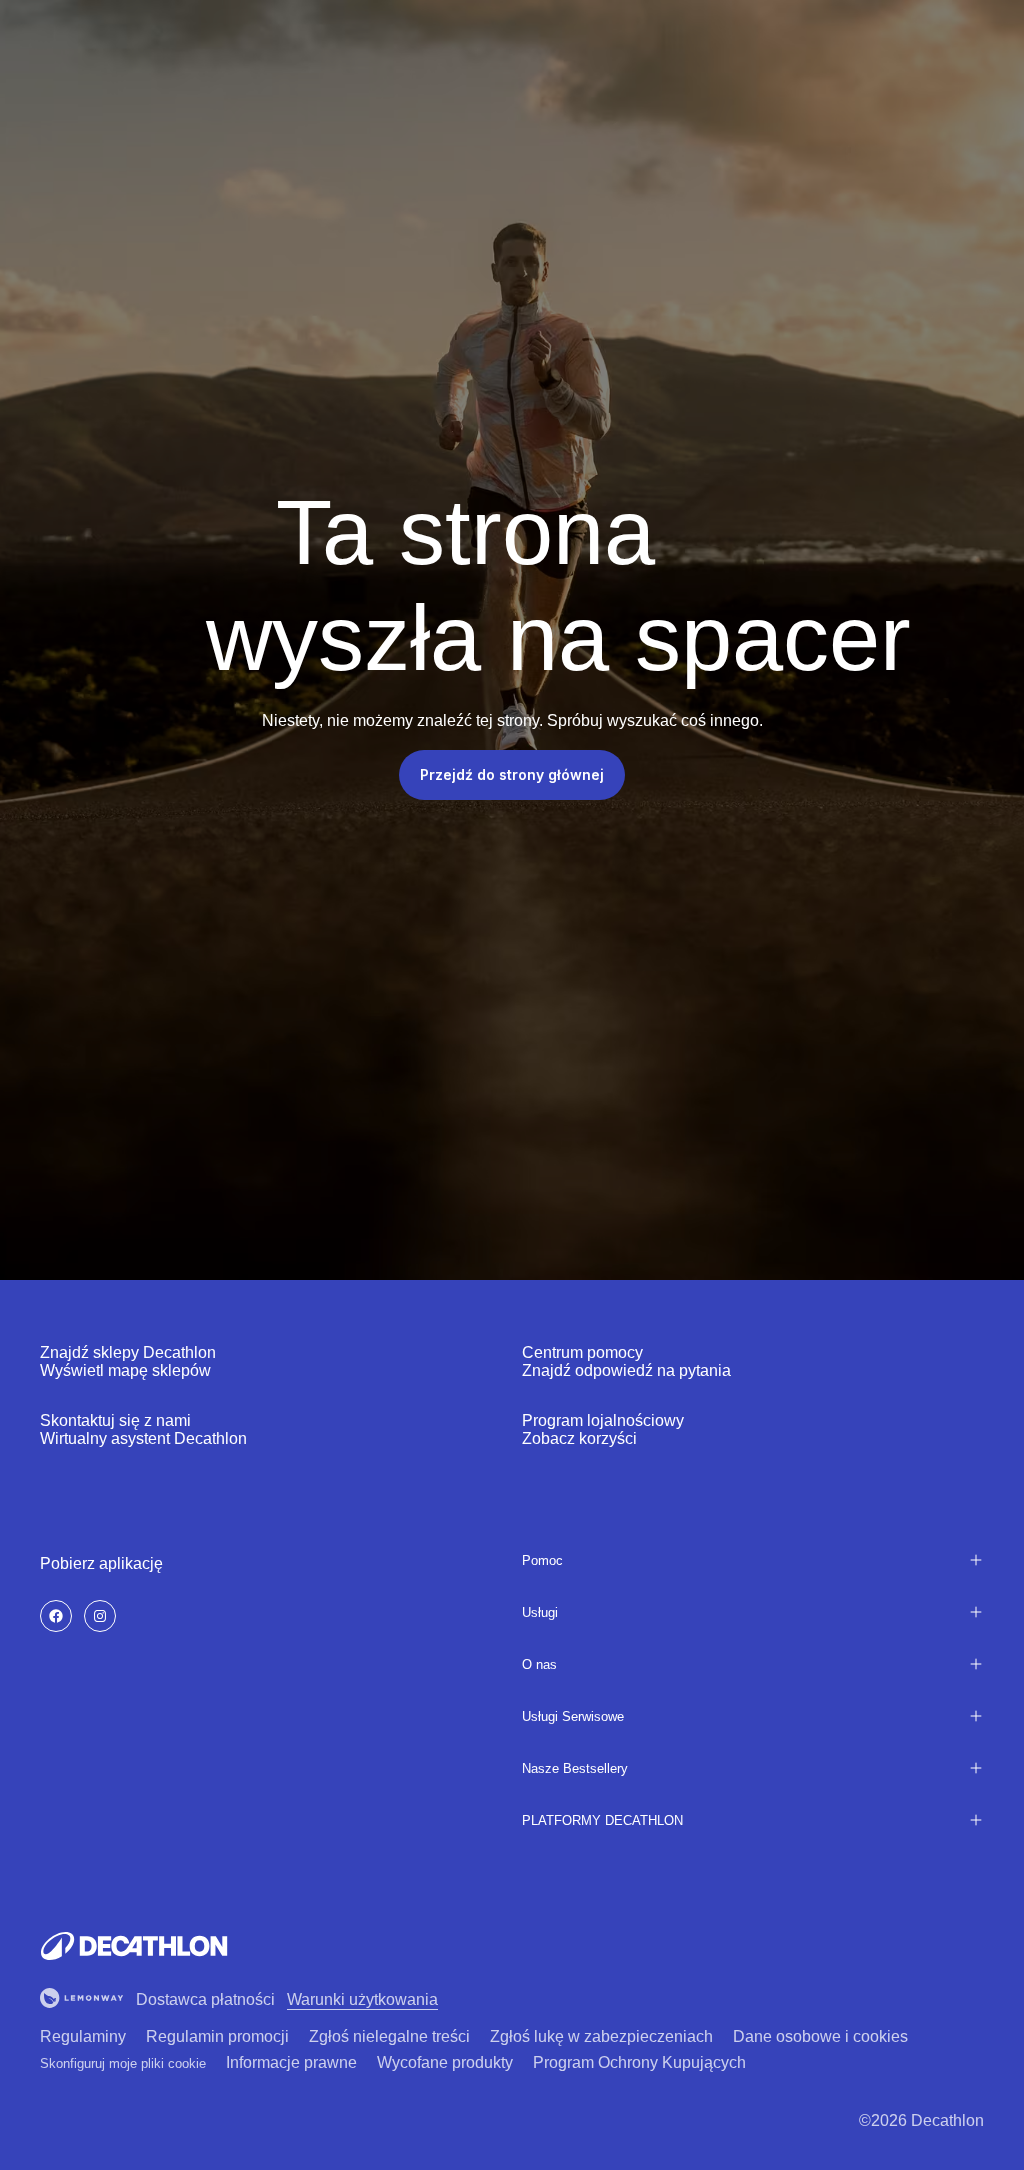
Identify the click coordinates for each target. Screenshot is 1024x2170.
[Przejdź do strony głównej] (134, 1946)
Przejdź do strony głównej (512, 774)
